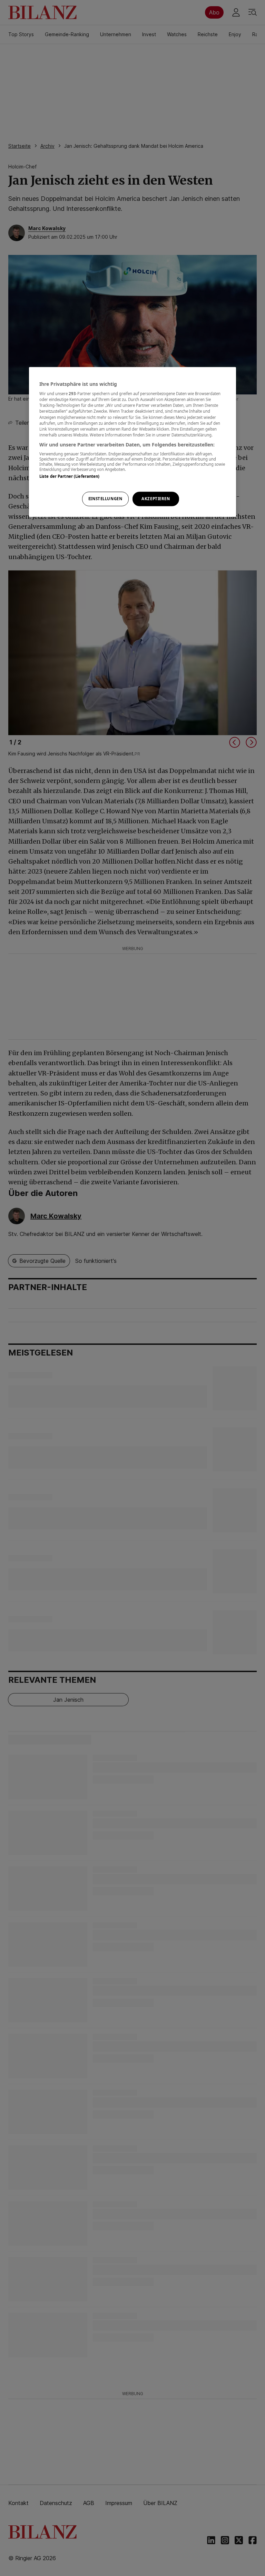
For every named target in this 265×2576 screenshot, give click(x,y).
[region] (132, 442)
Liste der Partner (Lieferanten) (70, 477)
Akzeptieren (156, 499)
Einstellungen (105, 499)
